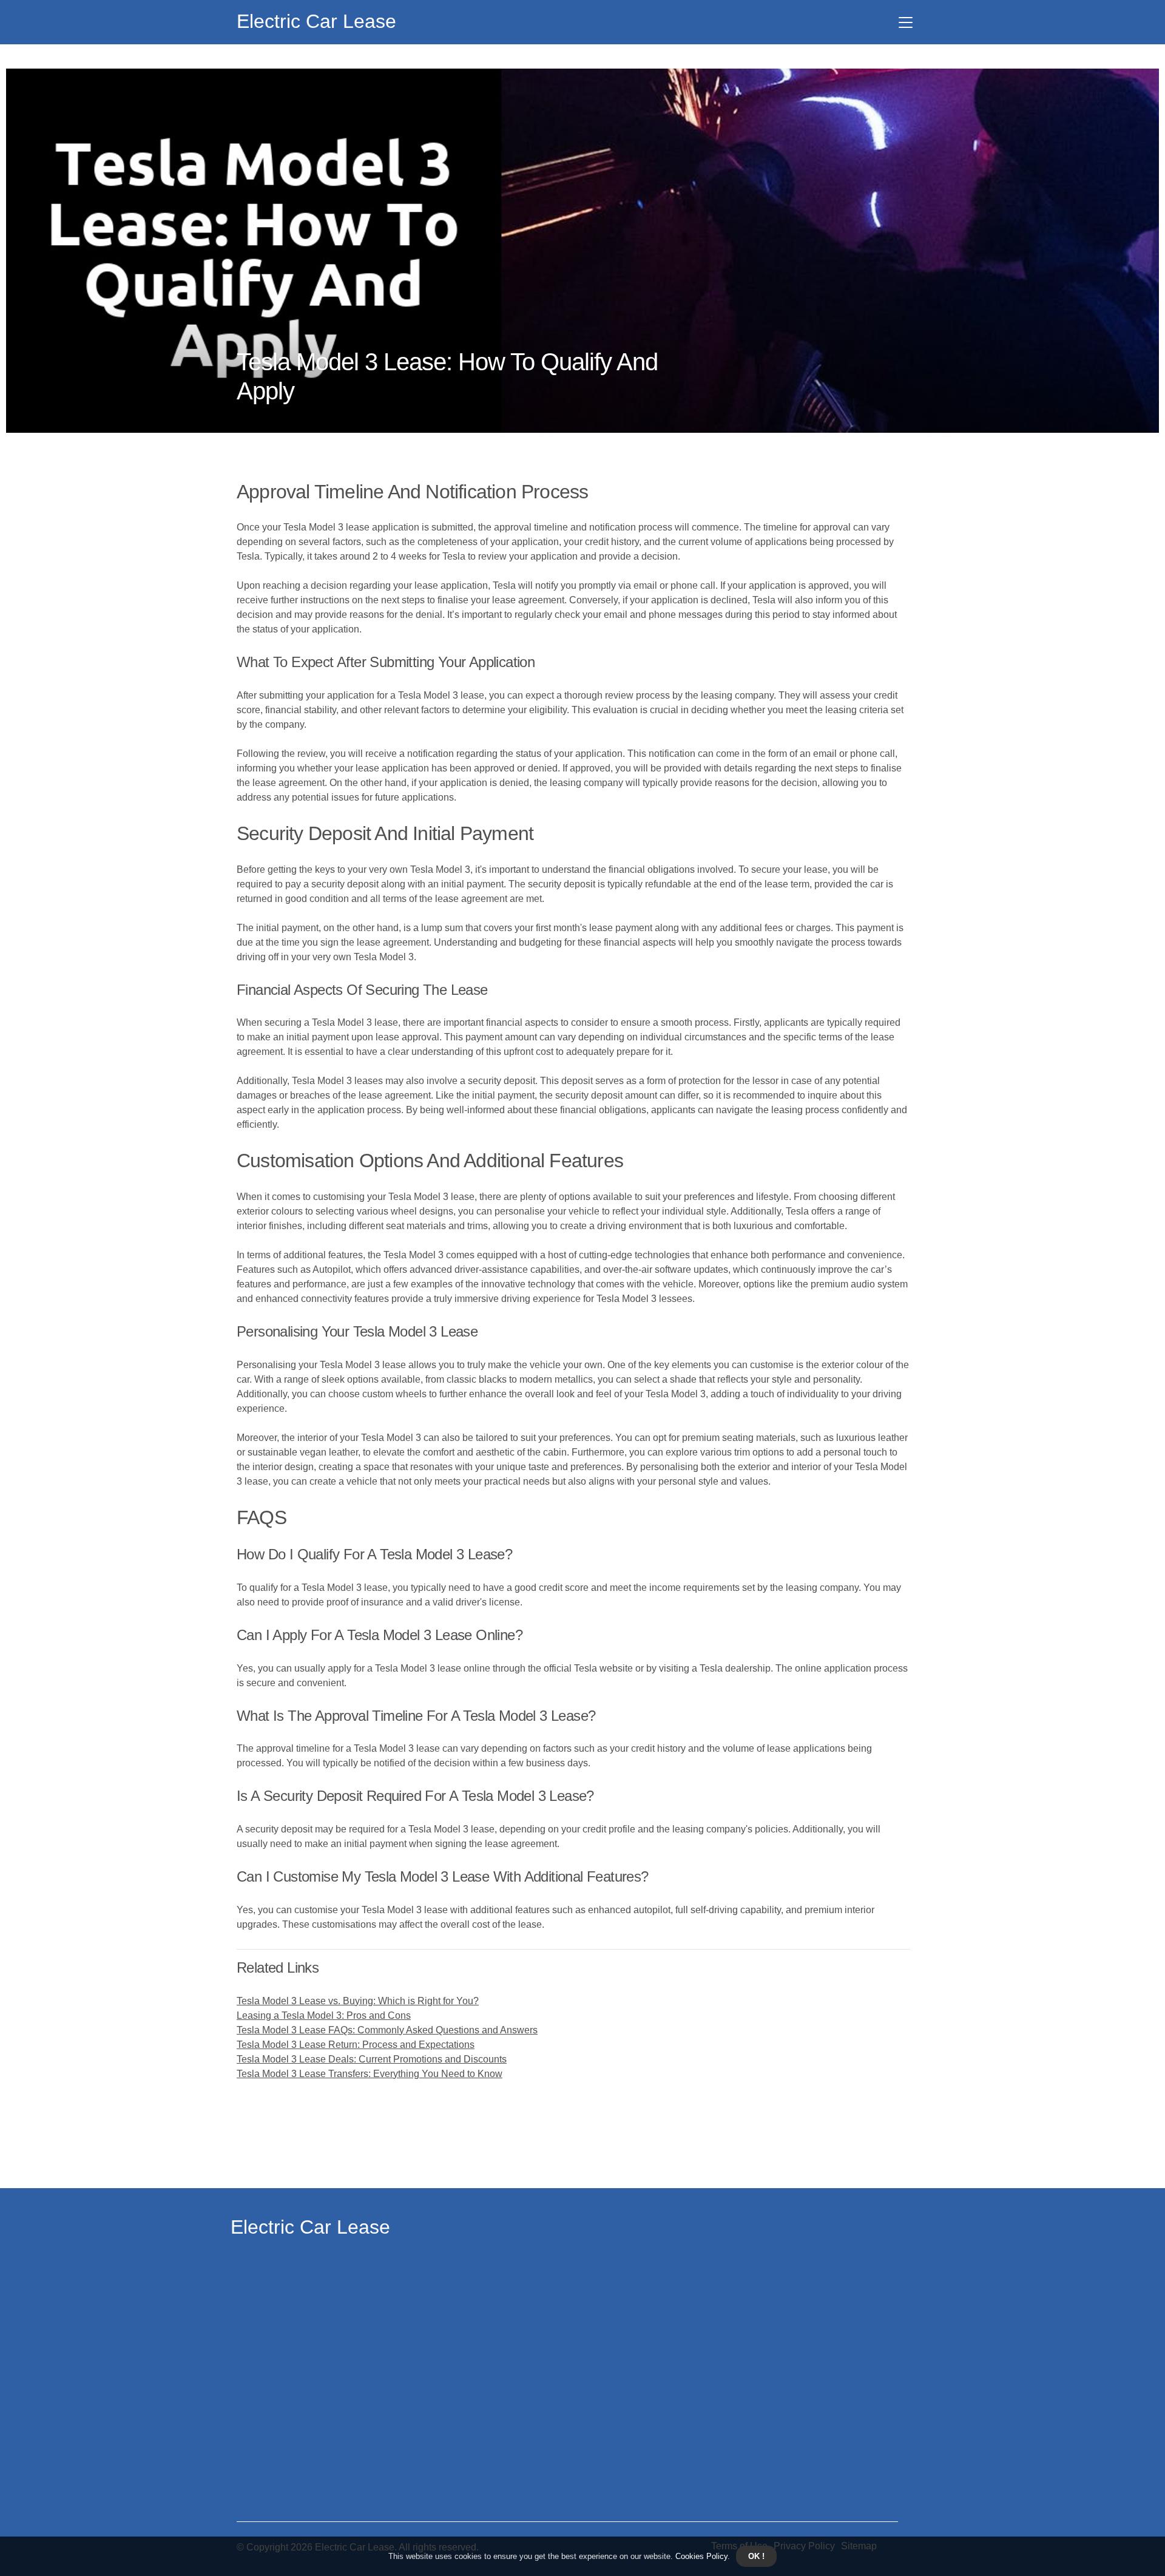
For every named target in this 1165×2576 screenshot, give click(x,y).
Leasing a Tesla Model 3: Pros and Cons (324, 2015)
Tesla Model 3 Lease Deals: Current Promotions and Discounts (372, 2059)
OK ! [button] (756, 2556)
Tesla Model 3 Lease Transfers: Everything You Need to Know (370, 2074)
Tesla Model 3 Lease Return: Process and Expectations (356, 2045)
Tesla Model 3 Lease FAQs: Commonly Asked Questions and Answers (387, 2030)
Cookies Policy (700, 2556)
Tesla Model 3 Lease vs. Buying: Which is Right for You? (358, 2001)
